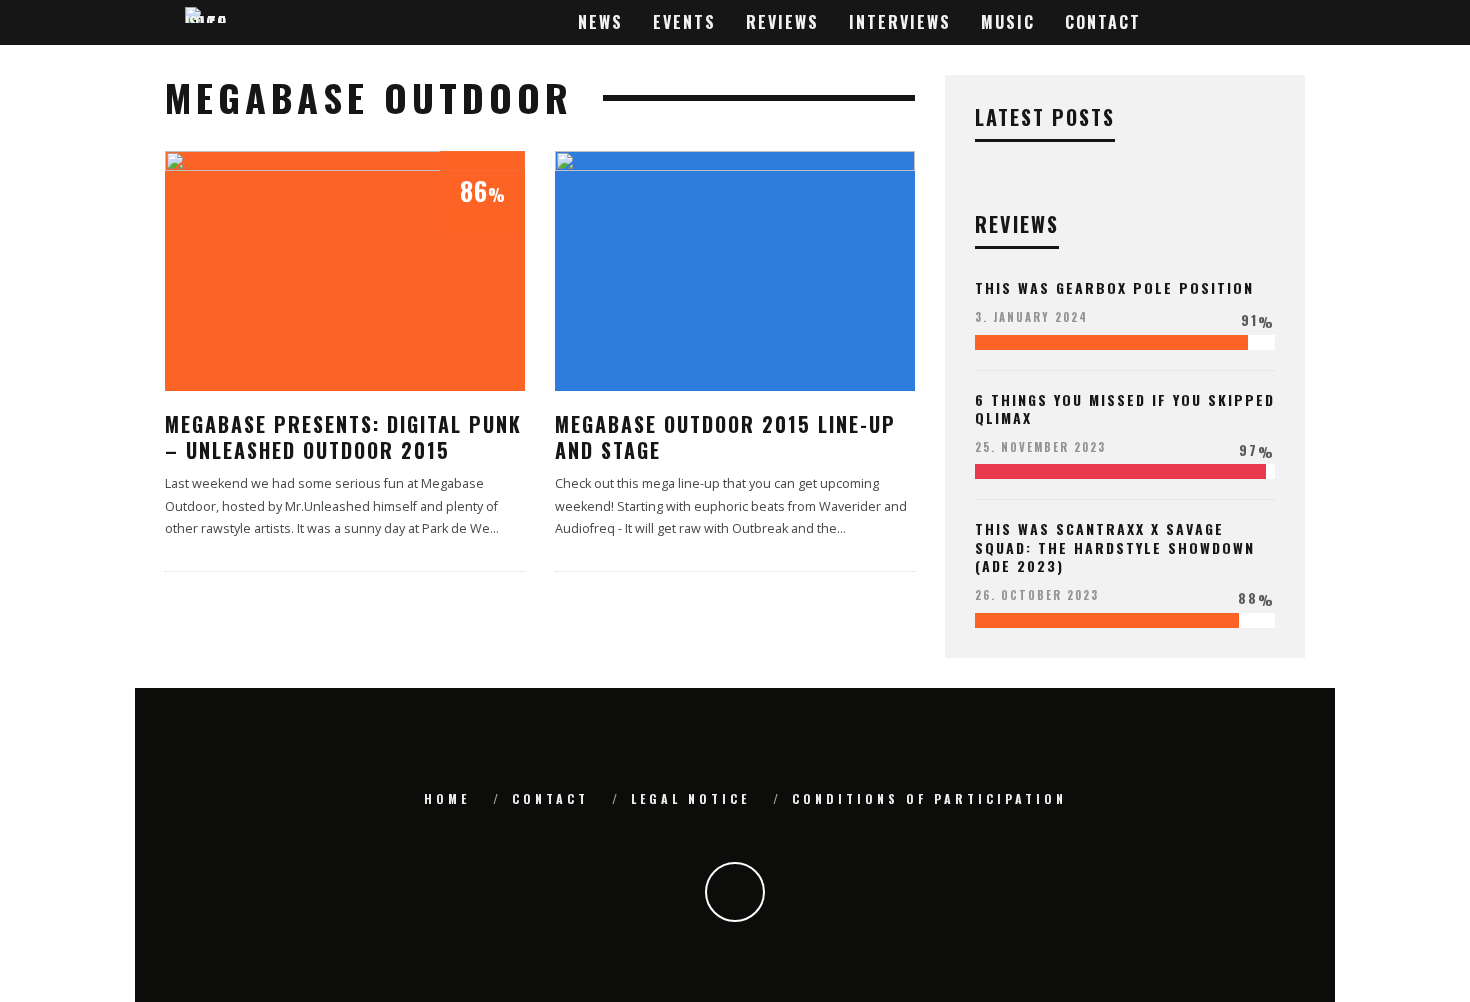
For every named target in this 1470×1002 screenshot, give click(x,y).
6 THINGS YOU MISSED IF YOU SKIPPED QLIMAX (1125, 408)
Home (447, 798)
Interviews (900, 22)
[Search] (1286, 22)
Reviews (782, 22)
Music (1008, 22)
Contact (1103, 22)
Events (684, 22)
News (600, 22)
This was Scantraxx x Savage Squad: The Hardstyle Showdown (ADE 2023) (1115, 546)
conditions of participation (929, 798)
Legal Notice (690, 798)
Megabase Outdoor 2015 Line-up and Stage (725, 437)
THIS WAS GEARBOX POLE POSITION (1114, 287)
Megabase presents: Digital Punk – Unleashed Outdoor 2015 (343, 437)
